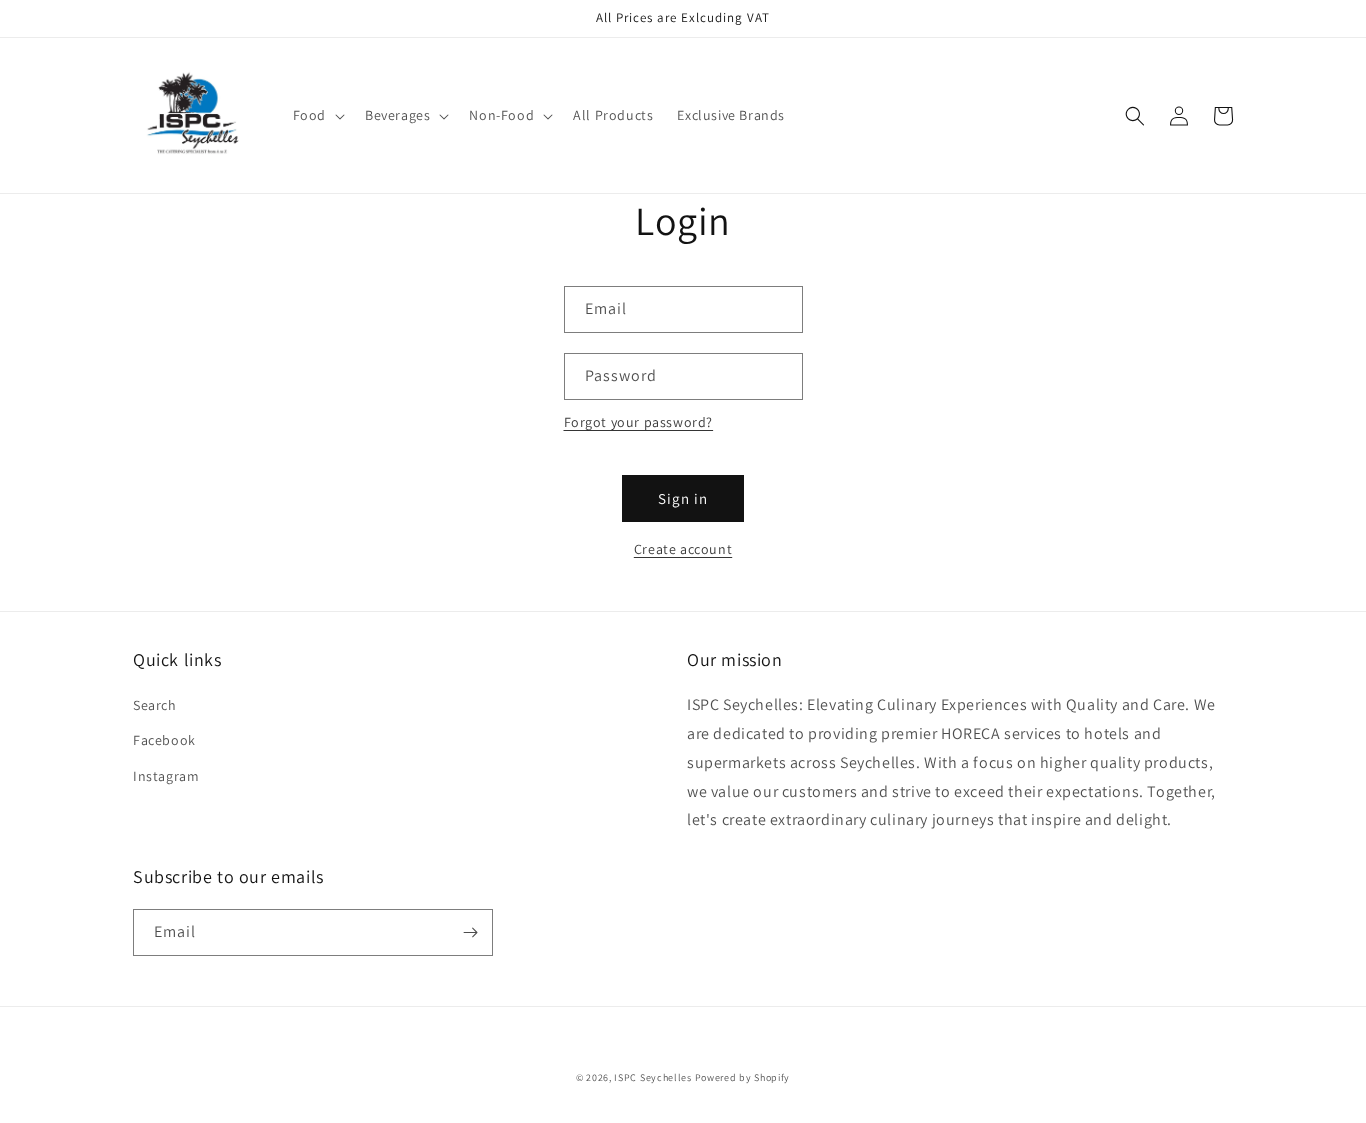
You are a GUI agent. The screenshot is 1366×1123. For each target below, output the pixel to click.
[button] (317, 115)
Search (155, 705)
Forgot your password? (639, 422)
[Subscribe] (470, 932)
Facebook (164, 740)
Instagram (166, 776)
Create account (683, 549)
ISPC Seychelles (653, 1077)
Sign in (683, 498)
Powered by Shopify (743, 1077)
